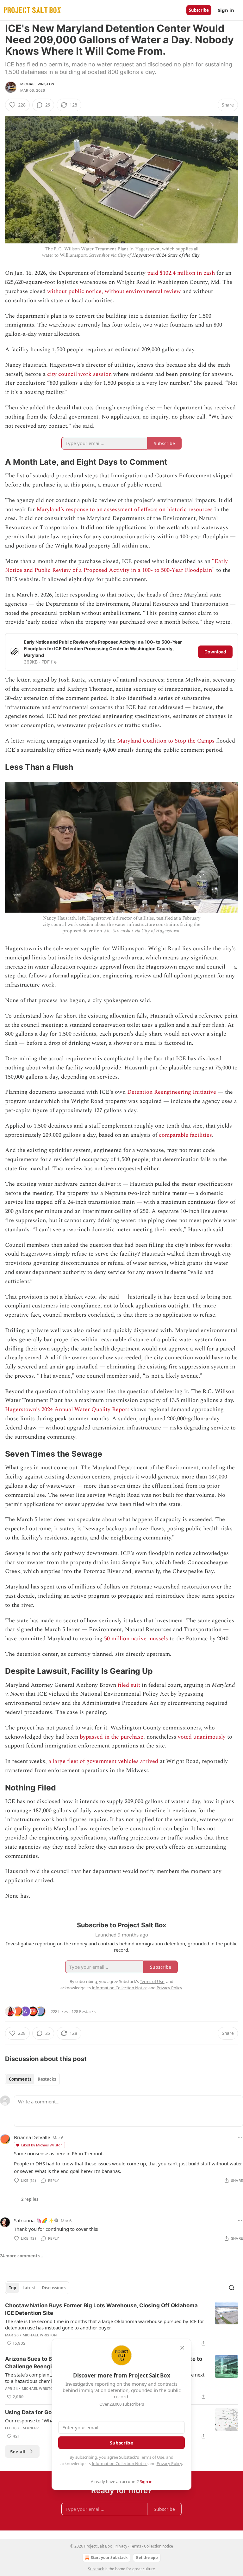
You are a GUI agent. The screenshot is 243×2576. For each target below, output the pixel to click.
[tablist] (32, 2079)
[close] (182, 2348)
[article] (121, 2324)
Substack (96, 2569)
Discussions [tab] (54, 2288)
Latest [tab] (29, 2288)
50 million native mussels (136, 1639)
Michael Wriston (37, 84)
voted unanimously (202, 1737)
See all (18, 2451)
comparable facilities (185, 1135)
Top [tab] (12, 2288)
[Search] (232, 2288)
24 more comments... (22, 2256)
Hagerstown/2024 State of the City (166, 255)
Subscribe (199, 10)
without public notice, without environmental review (114, 291)
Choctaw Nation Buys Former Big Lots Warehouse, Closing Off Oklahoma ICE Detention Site (101, 2309)
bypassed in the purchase (112, 1737)
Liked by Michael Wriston (42, 2145)
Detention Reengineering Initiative (172, 1092)
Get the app (147, 2558)
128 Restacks (84, 2011)
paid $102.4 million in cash (181, 273)
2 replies (30, 2199)
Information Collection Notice (120, 2463)
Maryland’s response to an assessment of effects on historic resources (125, 509)
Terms (136, 2546)
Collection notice (159, 2546)
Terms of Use (152, 2457)
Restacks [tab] (47, 2079)
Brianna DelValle (32, 2137)
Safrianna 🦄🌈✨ (34, 2220)
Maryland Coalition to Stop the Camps (166, 741)
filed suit (129, 1685)
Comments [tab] (20, 2079)
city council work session (79, 374)
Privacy (121, 2546)
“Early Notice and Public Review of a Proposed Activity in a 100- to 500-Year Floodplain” (116, 566)
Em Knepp (30, 2428)
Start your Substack (109, 2558)
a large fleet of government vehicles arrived (103, 1761)
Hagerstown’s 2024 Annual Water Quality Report (67, 1409)
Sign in (226, 10)
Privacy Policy (169, 2463)
